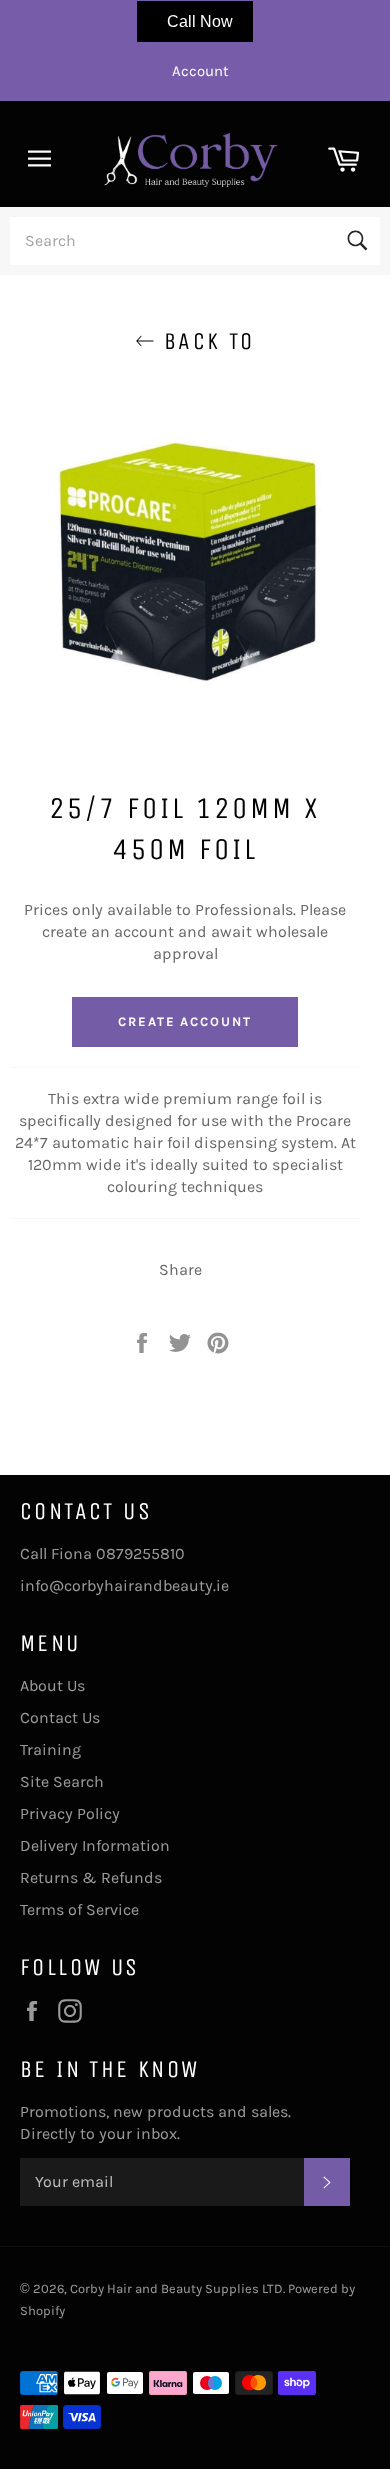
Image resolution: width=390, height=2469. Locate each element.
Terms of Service (79, 1909)
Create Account (185, 1021)
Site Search (62, 1781)
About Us (52, 1685)
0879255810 (140, 1553)
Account (200, 71)
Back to (204, 341)
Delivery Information (95, 1845)
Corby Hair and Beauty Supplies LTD (176, 2288)
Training (50, 1749)
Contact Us (60, 1717)
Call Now (200, 21)
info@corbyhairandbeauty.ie (124, 1585)
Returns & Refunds (91, 1877)
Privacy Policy (70, 1813)
